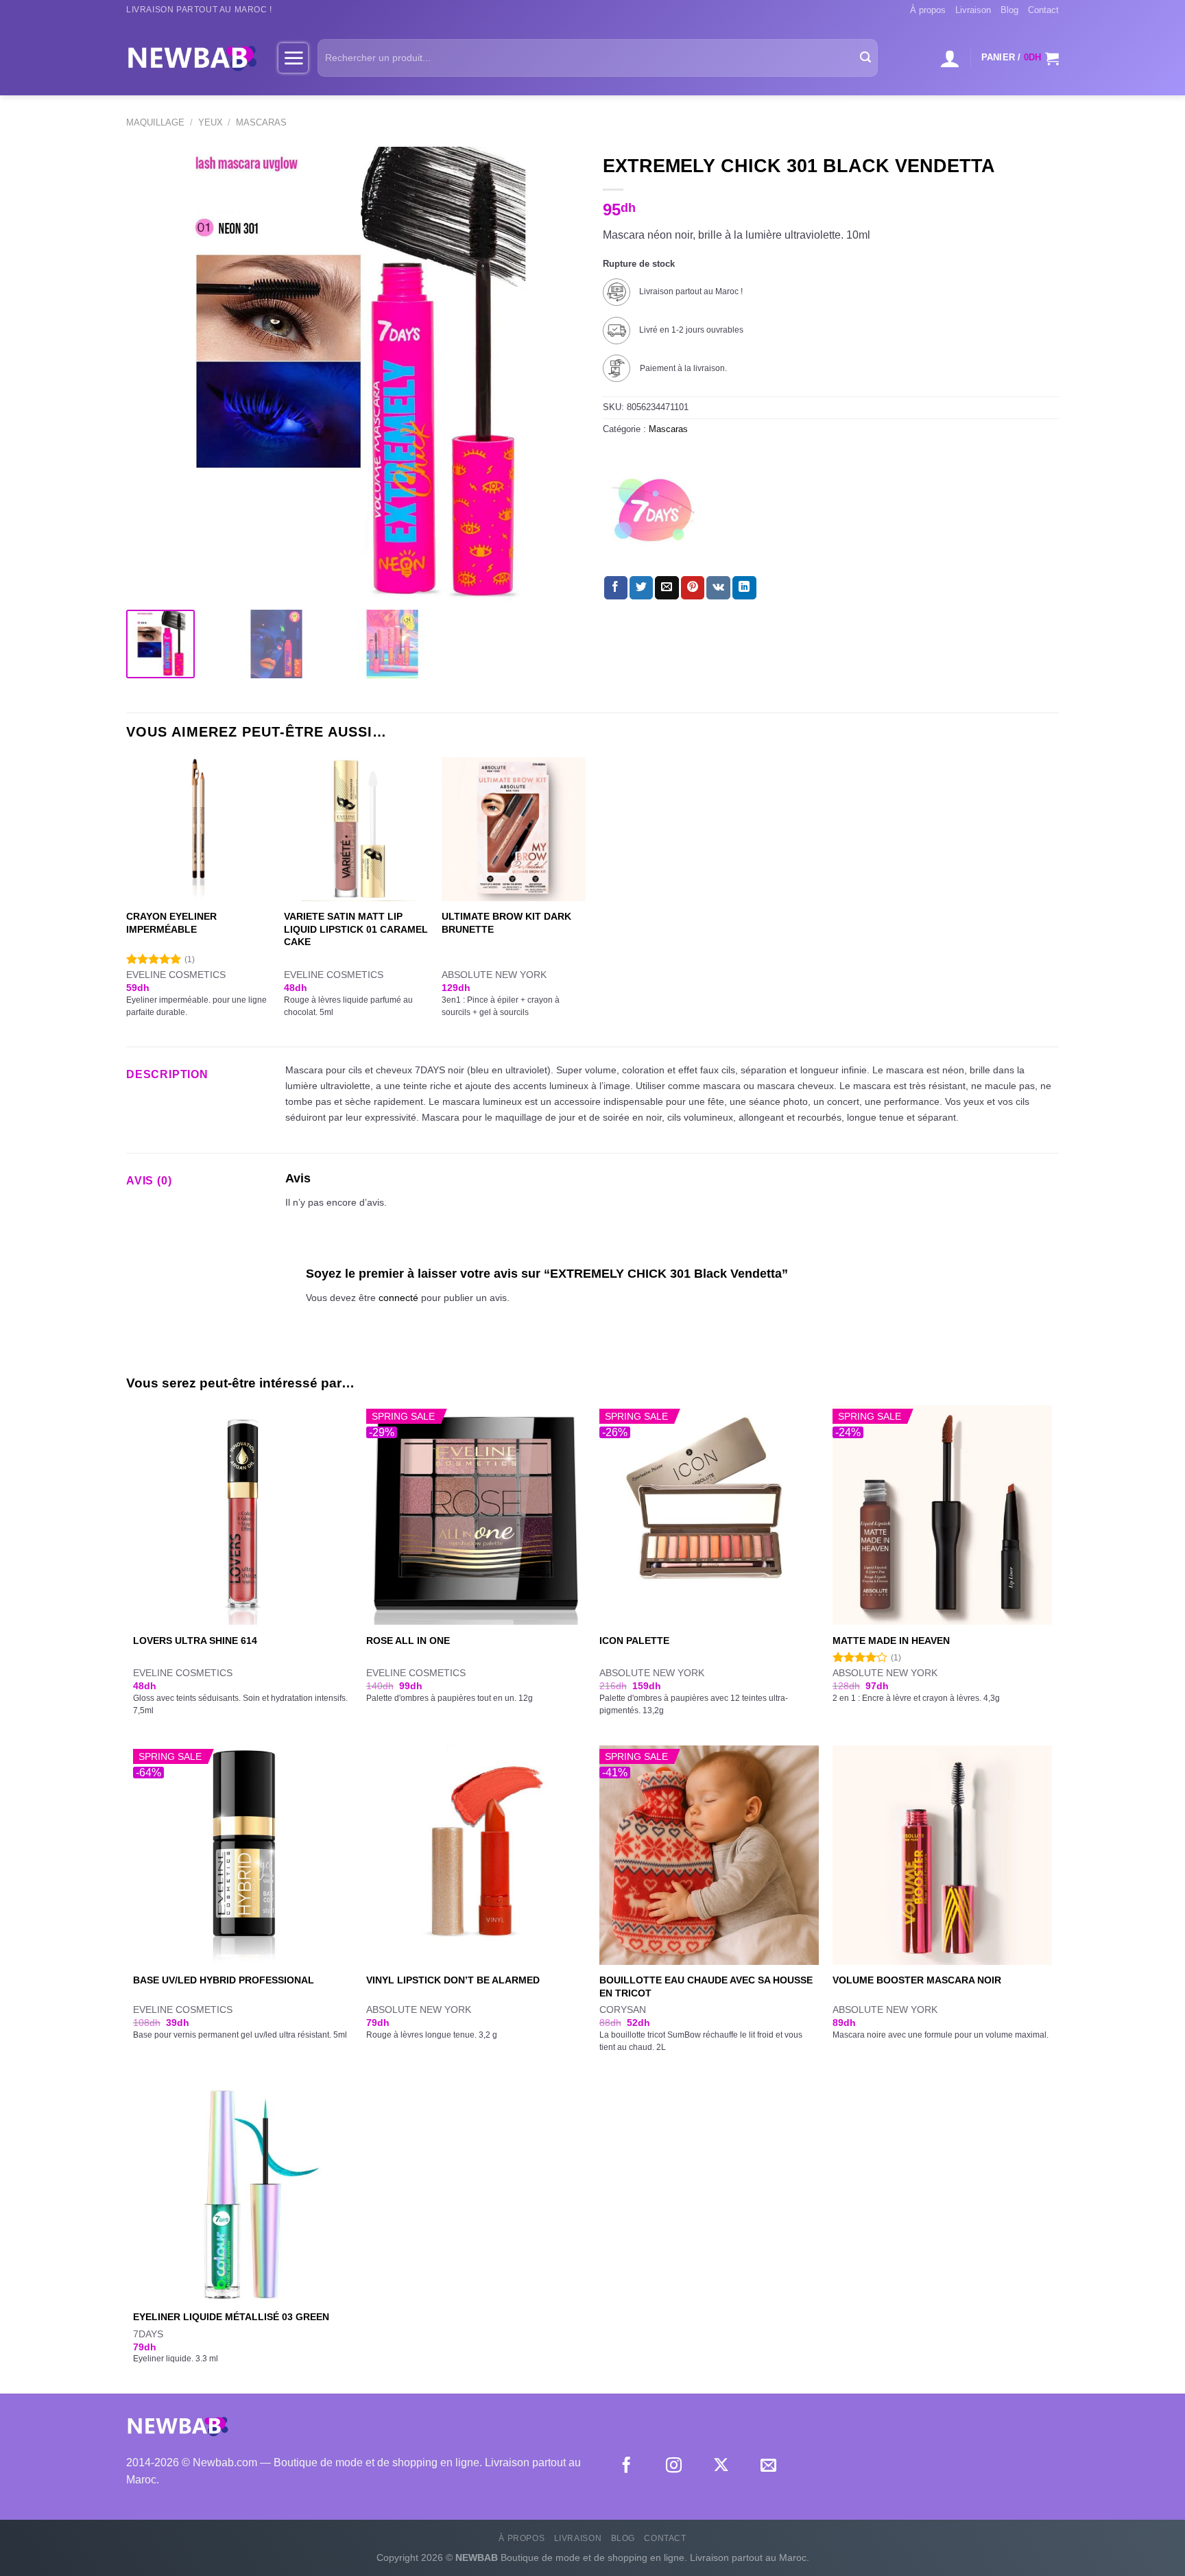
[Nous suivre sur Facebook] (626, 2466)
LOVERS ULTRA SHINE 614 (195, 1641)
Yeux (211, 122)
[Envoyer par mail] (667, 588)
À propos (928, 10)
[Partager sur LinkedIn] (744, 588)
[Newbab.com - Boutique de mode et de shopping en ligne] (192, 58)
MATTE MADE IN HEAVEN (891, 1641)
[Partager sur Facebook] (616, 588)
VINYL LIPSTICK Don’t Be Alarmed (453, 1980)
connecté (398, 1298)
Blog (1009, 10)
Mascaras (261, 122)
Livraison (973, 10)
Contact (1043, 10)
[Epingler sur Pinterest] (693, 588)
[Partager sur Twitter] (641, 588)
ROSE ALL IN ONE (408, 1641)
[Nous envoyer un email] (768, 2466)
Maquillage (155, 122)
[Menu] (293, 58)
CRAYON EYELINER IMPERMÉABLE (171, 923)
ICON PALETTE (634, 1641)
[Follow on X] (721, 2466)
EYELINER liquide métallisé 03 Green (231, 2317)
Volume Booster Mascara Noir (917, 1980)
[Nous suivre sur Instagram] (674, 2466)
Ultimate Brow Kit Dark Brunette (506, 923)
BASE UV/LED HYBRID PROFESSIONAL (224, 1980)
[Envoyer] (865, 58)
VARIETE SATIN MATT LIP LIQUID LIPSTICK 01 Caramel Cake (356, 929)
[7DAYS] (654, 511)
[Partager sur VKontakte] (718, 588)
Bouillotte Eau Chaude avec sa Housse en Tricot (706, 1987)
